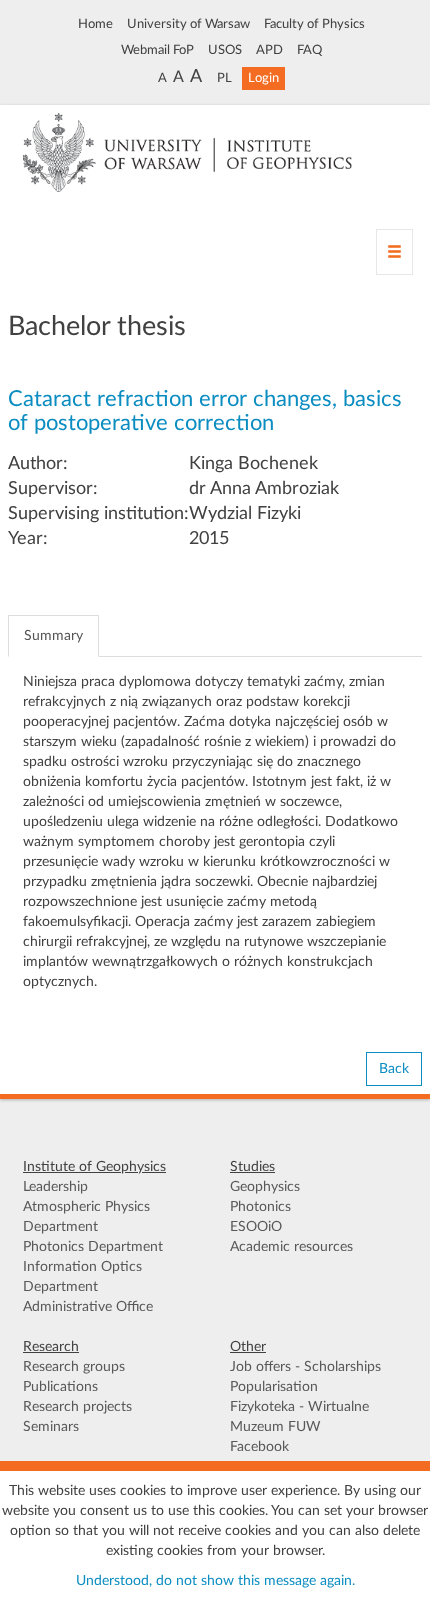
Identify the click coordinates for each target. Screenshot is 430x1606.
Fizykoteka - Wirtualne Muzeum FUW (299, 1417)
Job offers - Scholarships (305, 1367)
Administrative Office (88, 1307)
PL (224, 78)
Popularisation (274, 1387)
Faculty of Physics (314, 24)
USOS (225, 50)
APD (269, 50)
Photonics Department (93, 1247)
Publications (60, 1387)
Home (95, 24)
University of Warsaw (188, 24)
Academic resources (291, 1247)
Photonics (260, 1207)
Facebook (259, 1447)
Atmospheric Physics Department (86, 1217)
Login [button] (263, 78)
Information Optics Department (82, 1277)
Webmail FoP (157, 50)
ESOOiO (256, 1227)
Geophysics (265, 1187)
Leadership (55, 1187)
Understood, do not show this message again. (215, 1581)
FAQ (309, 50)
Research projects (77, 1407)
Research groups (74, 1367)
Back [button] (394, 1069)
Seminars (51, 1427)
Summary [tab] (53, 636)
